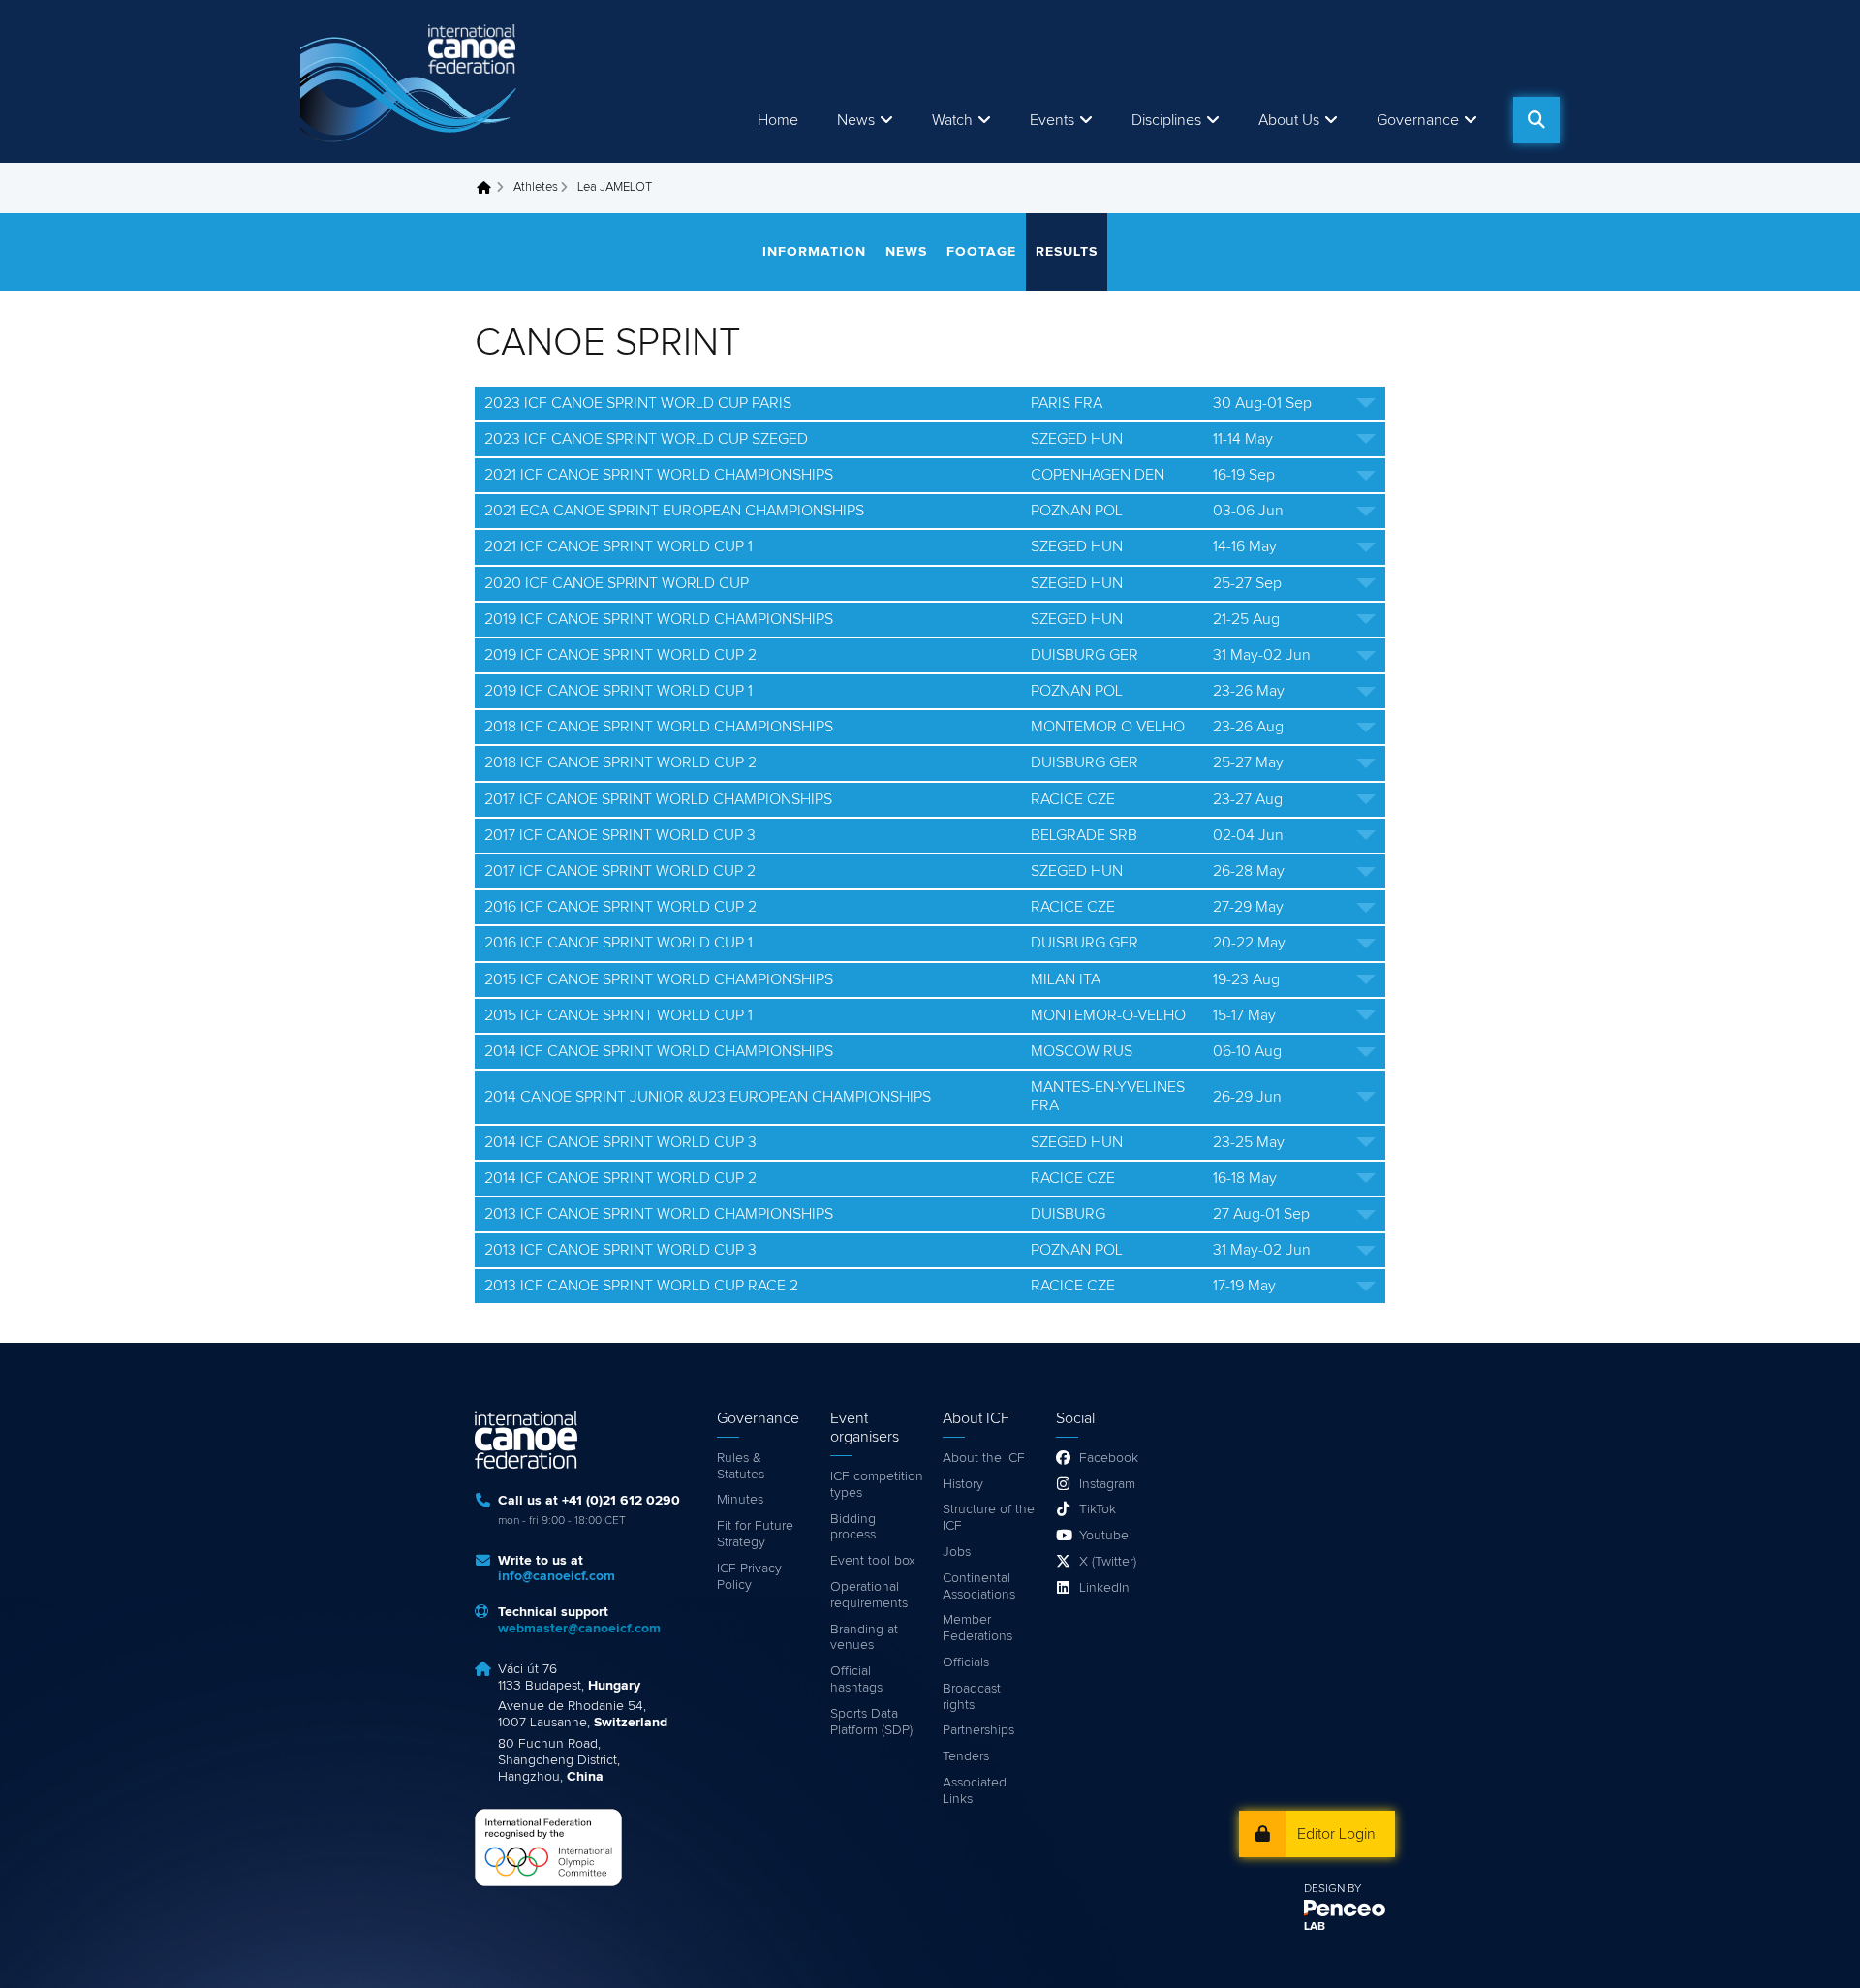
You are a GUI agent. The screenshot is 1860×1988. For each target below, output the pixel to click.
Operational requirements (869, 1595)
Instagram (1107, 1484)
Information (814, 252)
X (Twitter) (1108, 1562)
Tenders (966, 1756)
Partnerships (978, 1730)
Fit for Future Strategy (755, 1534)
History (963, 1484)
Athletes (536, 187)
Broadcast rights (972, 1697)
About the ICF (984, 1458)
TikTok (1098, 1509)
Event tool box (873, 1561)
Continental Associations (979, 1586)
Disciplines (1166, 120)
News (856, 120)
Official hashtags (856, 1679)
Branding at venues (864, 1638)
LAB (1315, 1927)
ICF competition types (877, 1485)
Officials (966, 1662)
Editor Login (1336, 1834)
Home (778, 120)
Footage (981, 252)
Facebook (1109, 1458)
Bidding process (853, 1527)
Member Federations (977, 1628)
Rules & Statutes (741, 1466)
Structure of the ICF (989, 1518)
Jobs (957, 1552)
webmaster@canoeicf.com (579, 1629)
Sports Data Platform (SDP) (871, 1722)
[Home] (412, 81)
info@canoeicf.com (557, 1576)
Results (1067, 252)
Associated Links (975, 1791)
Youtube (1104, 1536)
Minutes (740, 1500)
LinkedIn (1104, 1588)
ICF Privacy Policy (749, 1577)
